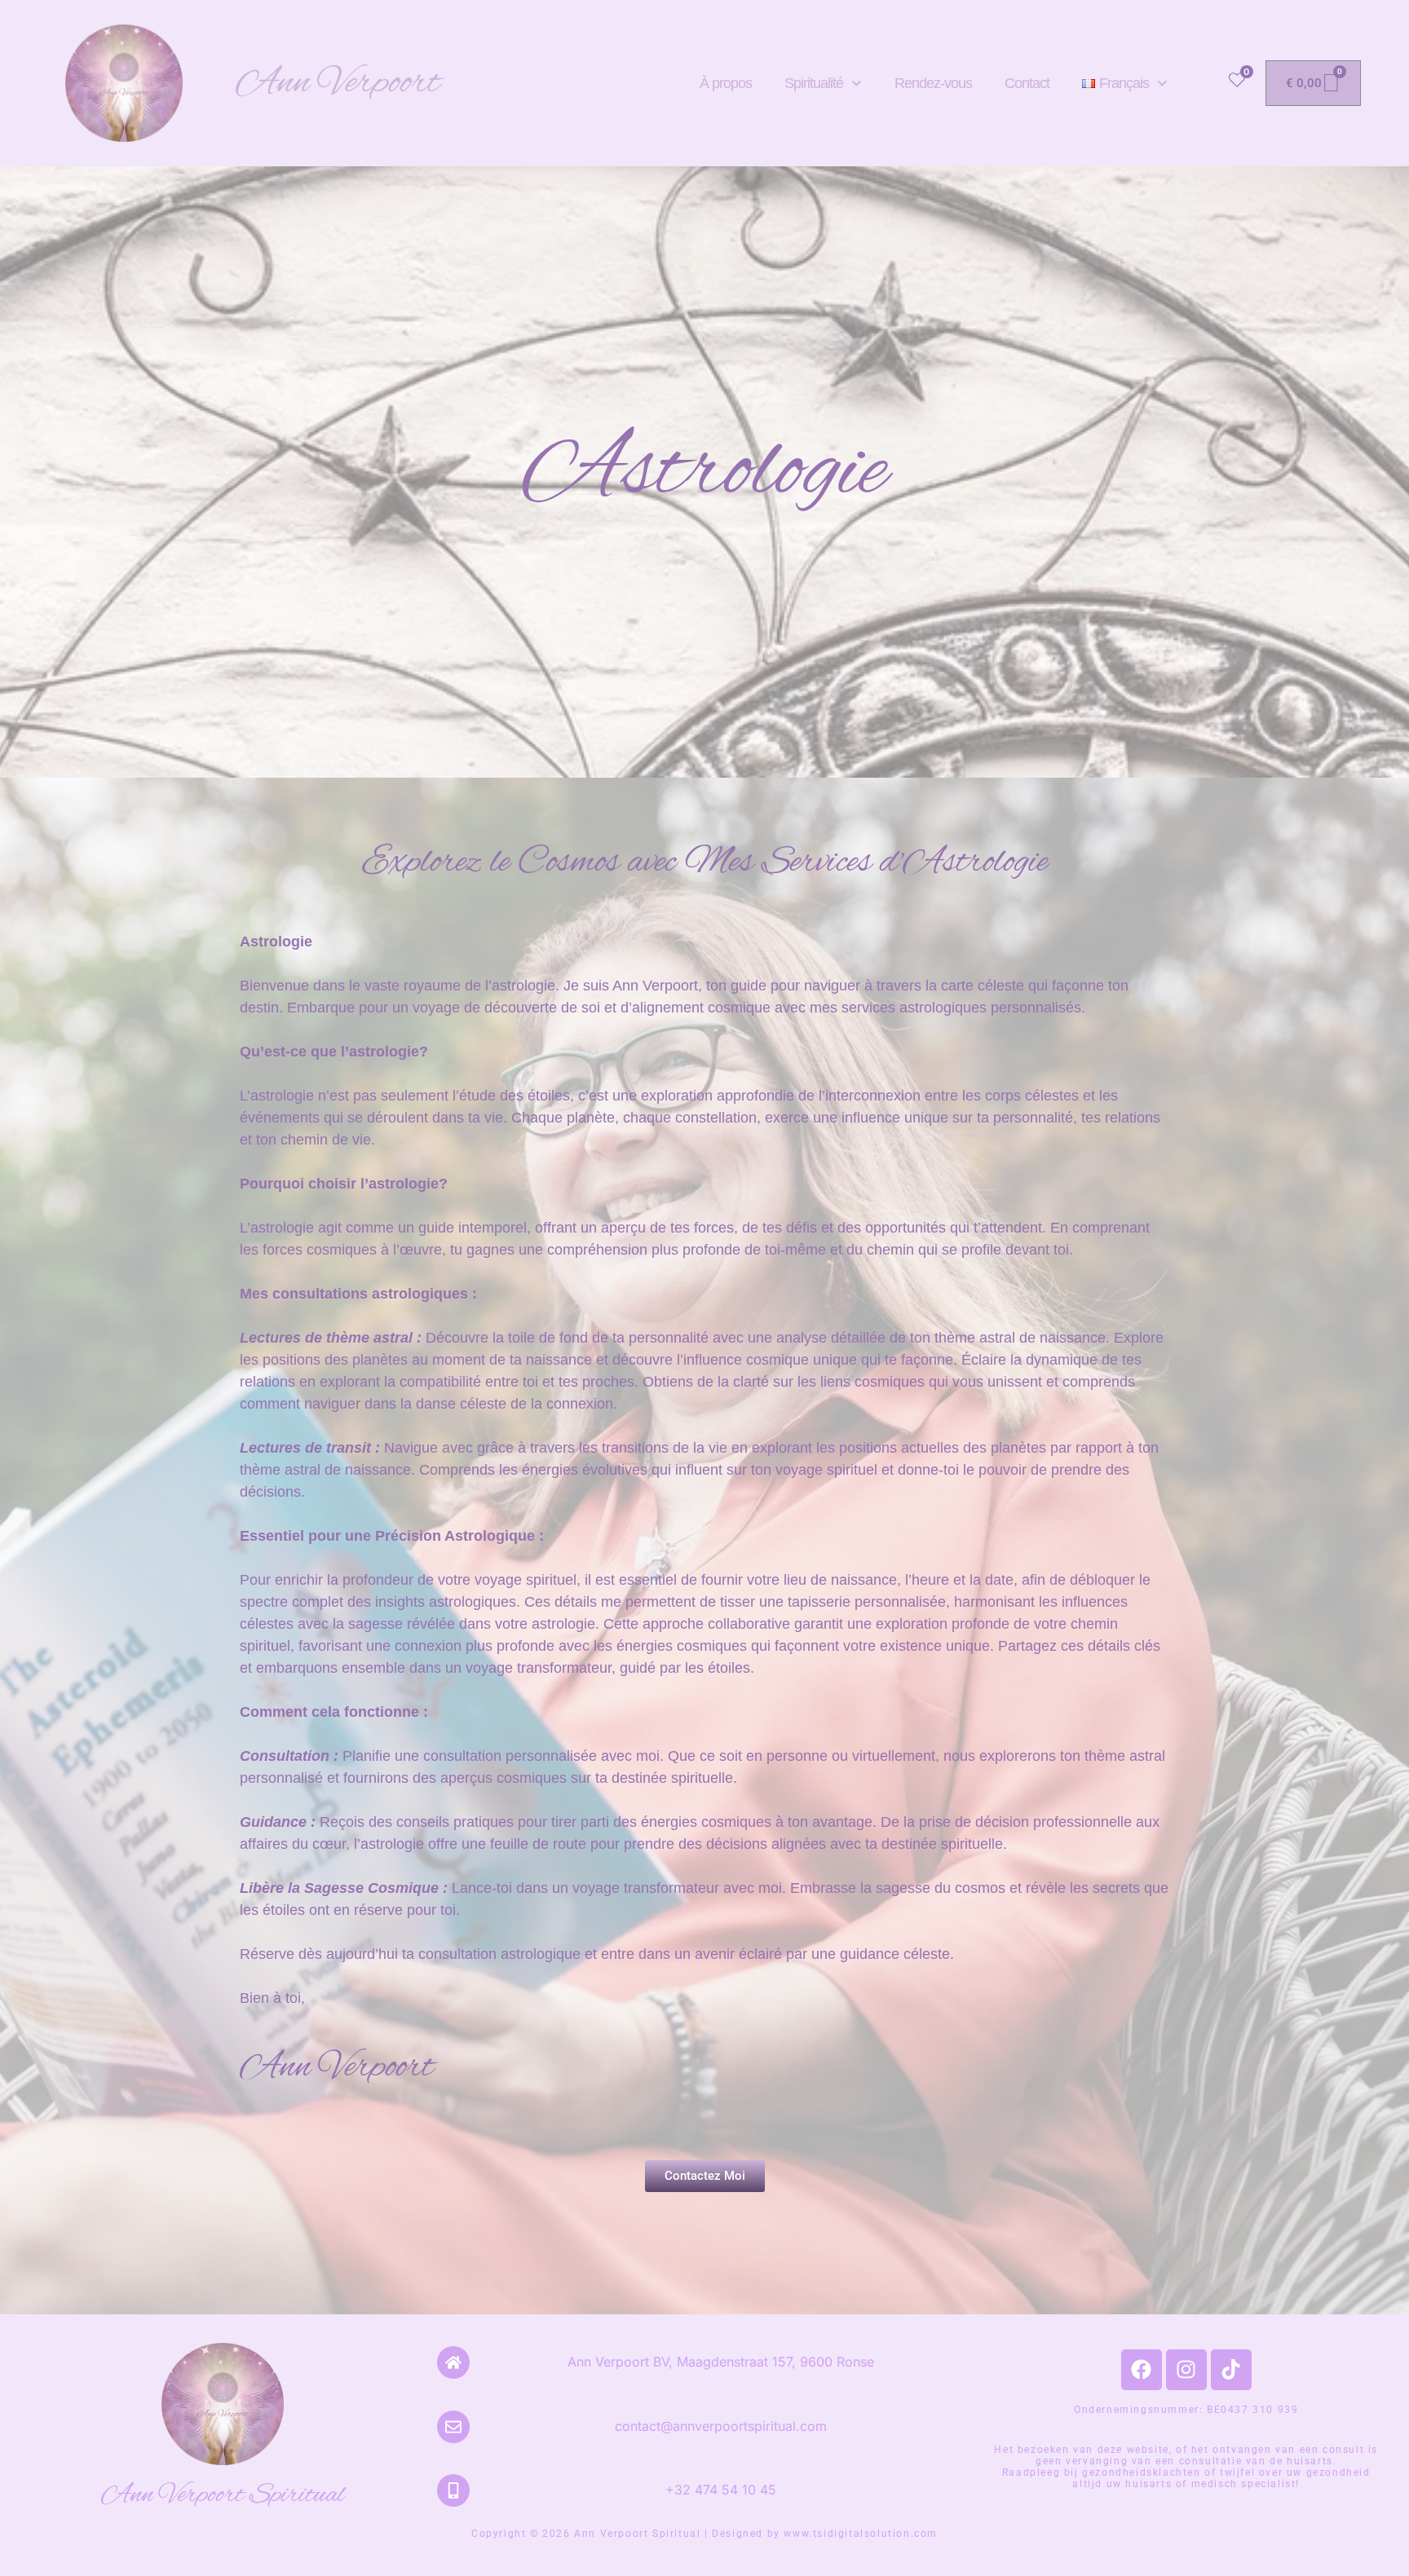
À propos (726, 83)
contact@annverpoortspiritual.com (721, 2426)
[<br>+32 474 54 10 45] (453, 2490)
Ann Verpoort (338, 83)
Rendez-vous (933, 83)
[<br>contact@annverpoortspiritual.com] (453, 2427)
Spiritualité (814, 83)
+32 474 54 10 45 (721, 2490)
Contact (1027, 83)
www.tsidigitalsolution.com (861, 2534)
